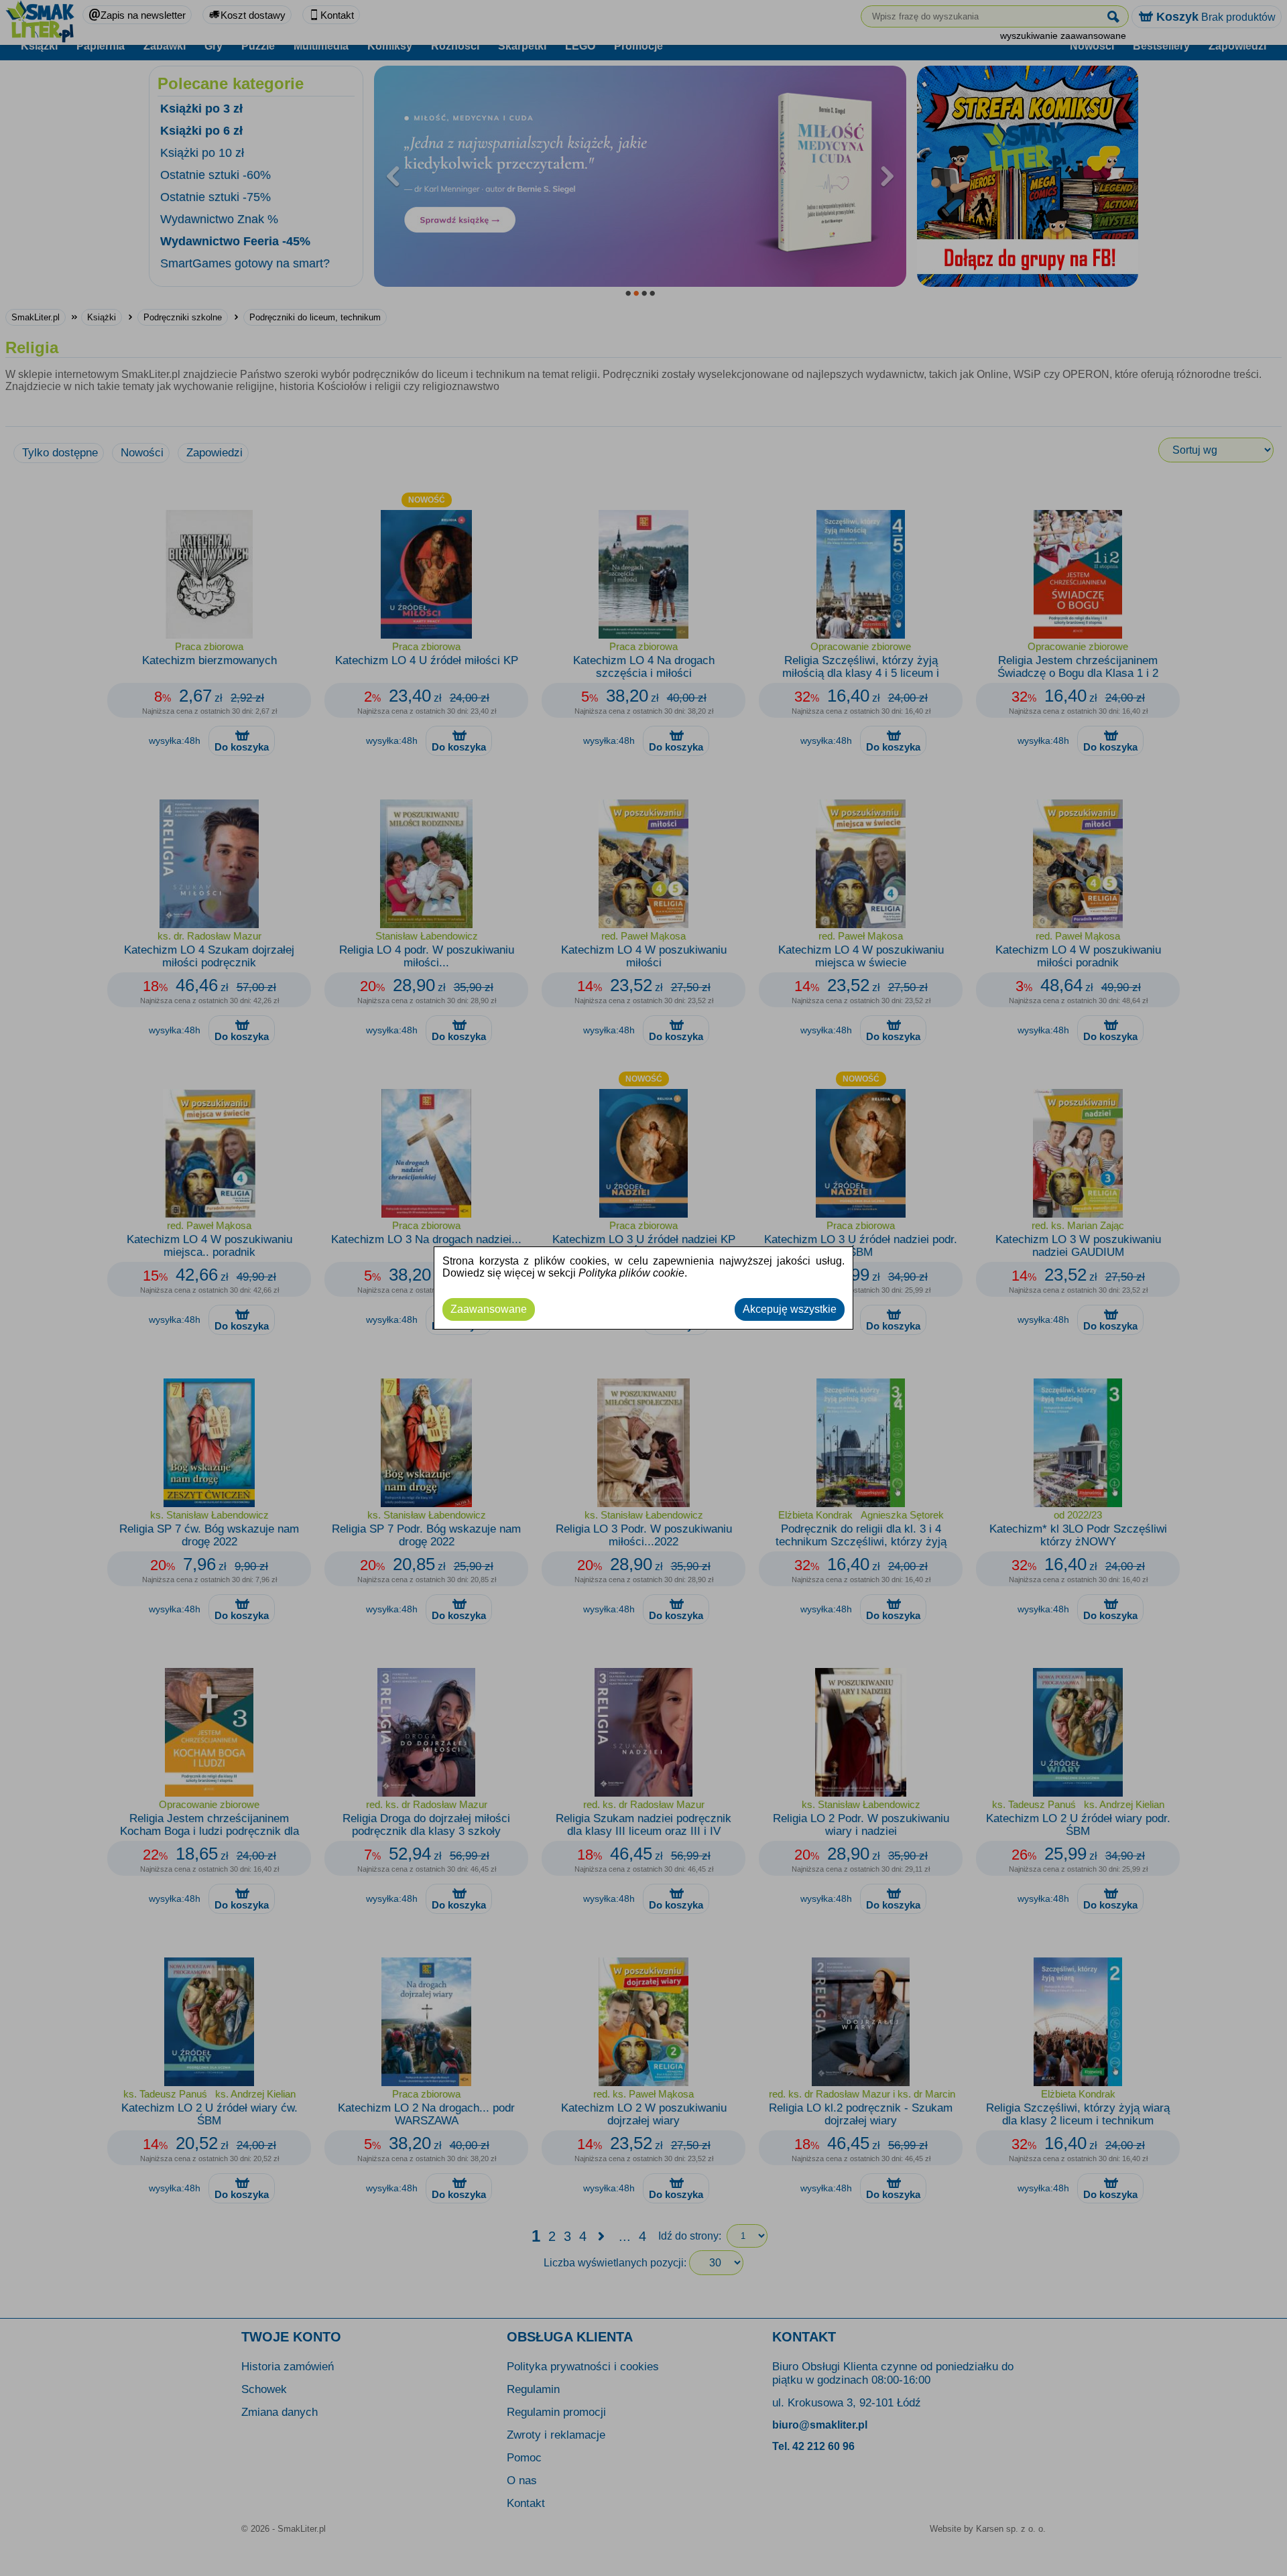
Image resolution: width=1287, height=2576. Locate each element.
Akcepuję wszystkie (790, 1309)
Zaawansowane (489, 1309)
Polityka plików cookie (631, 1273)
